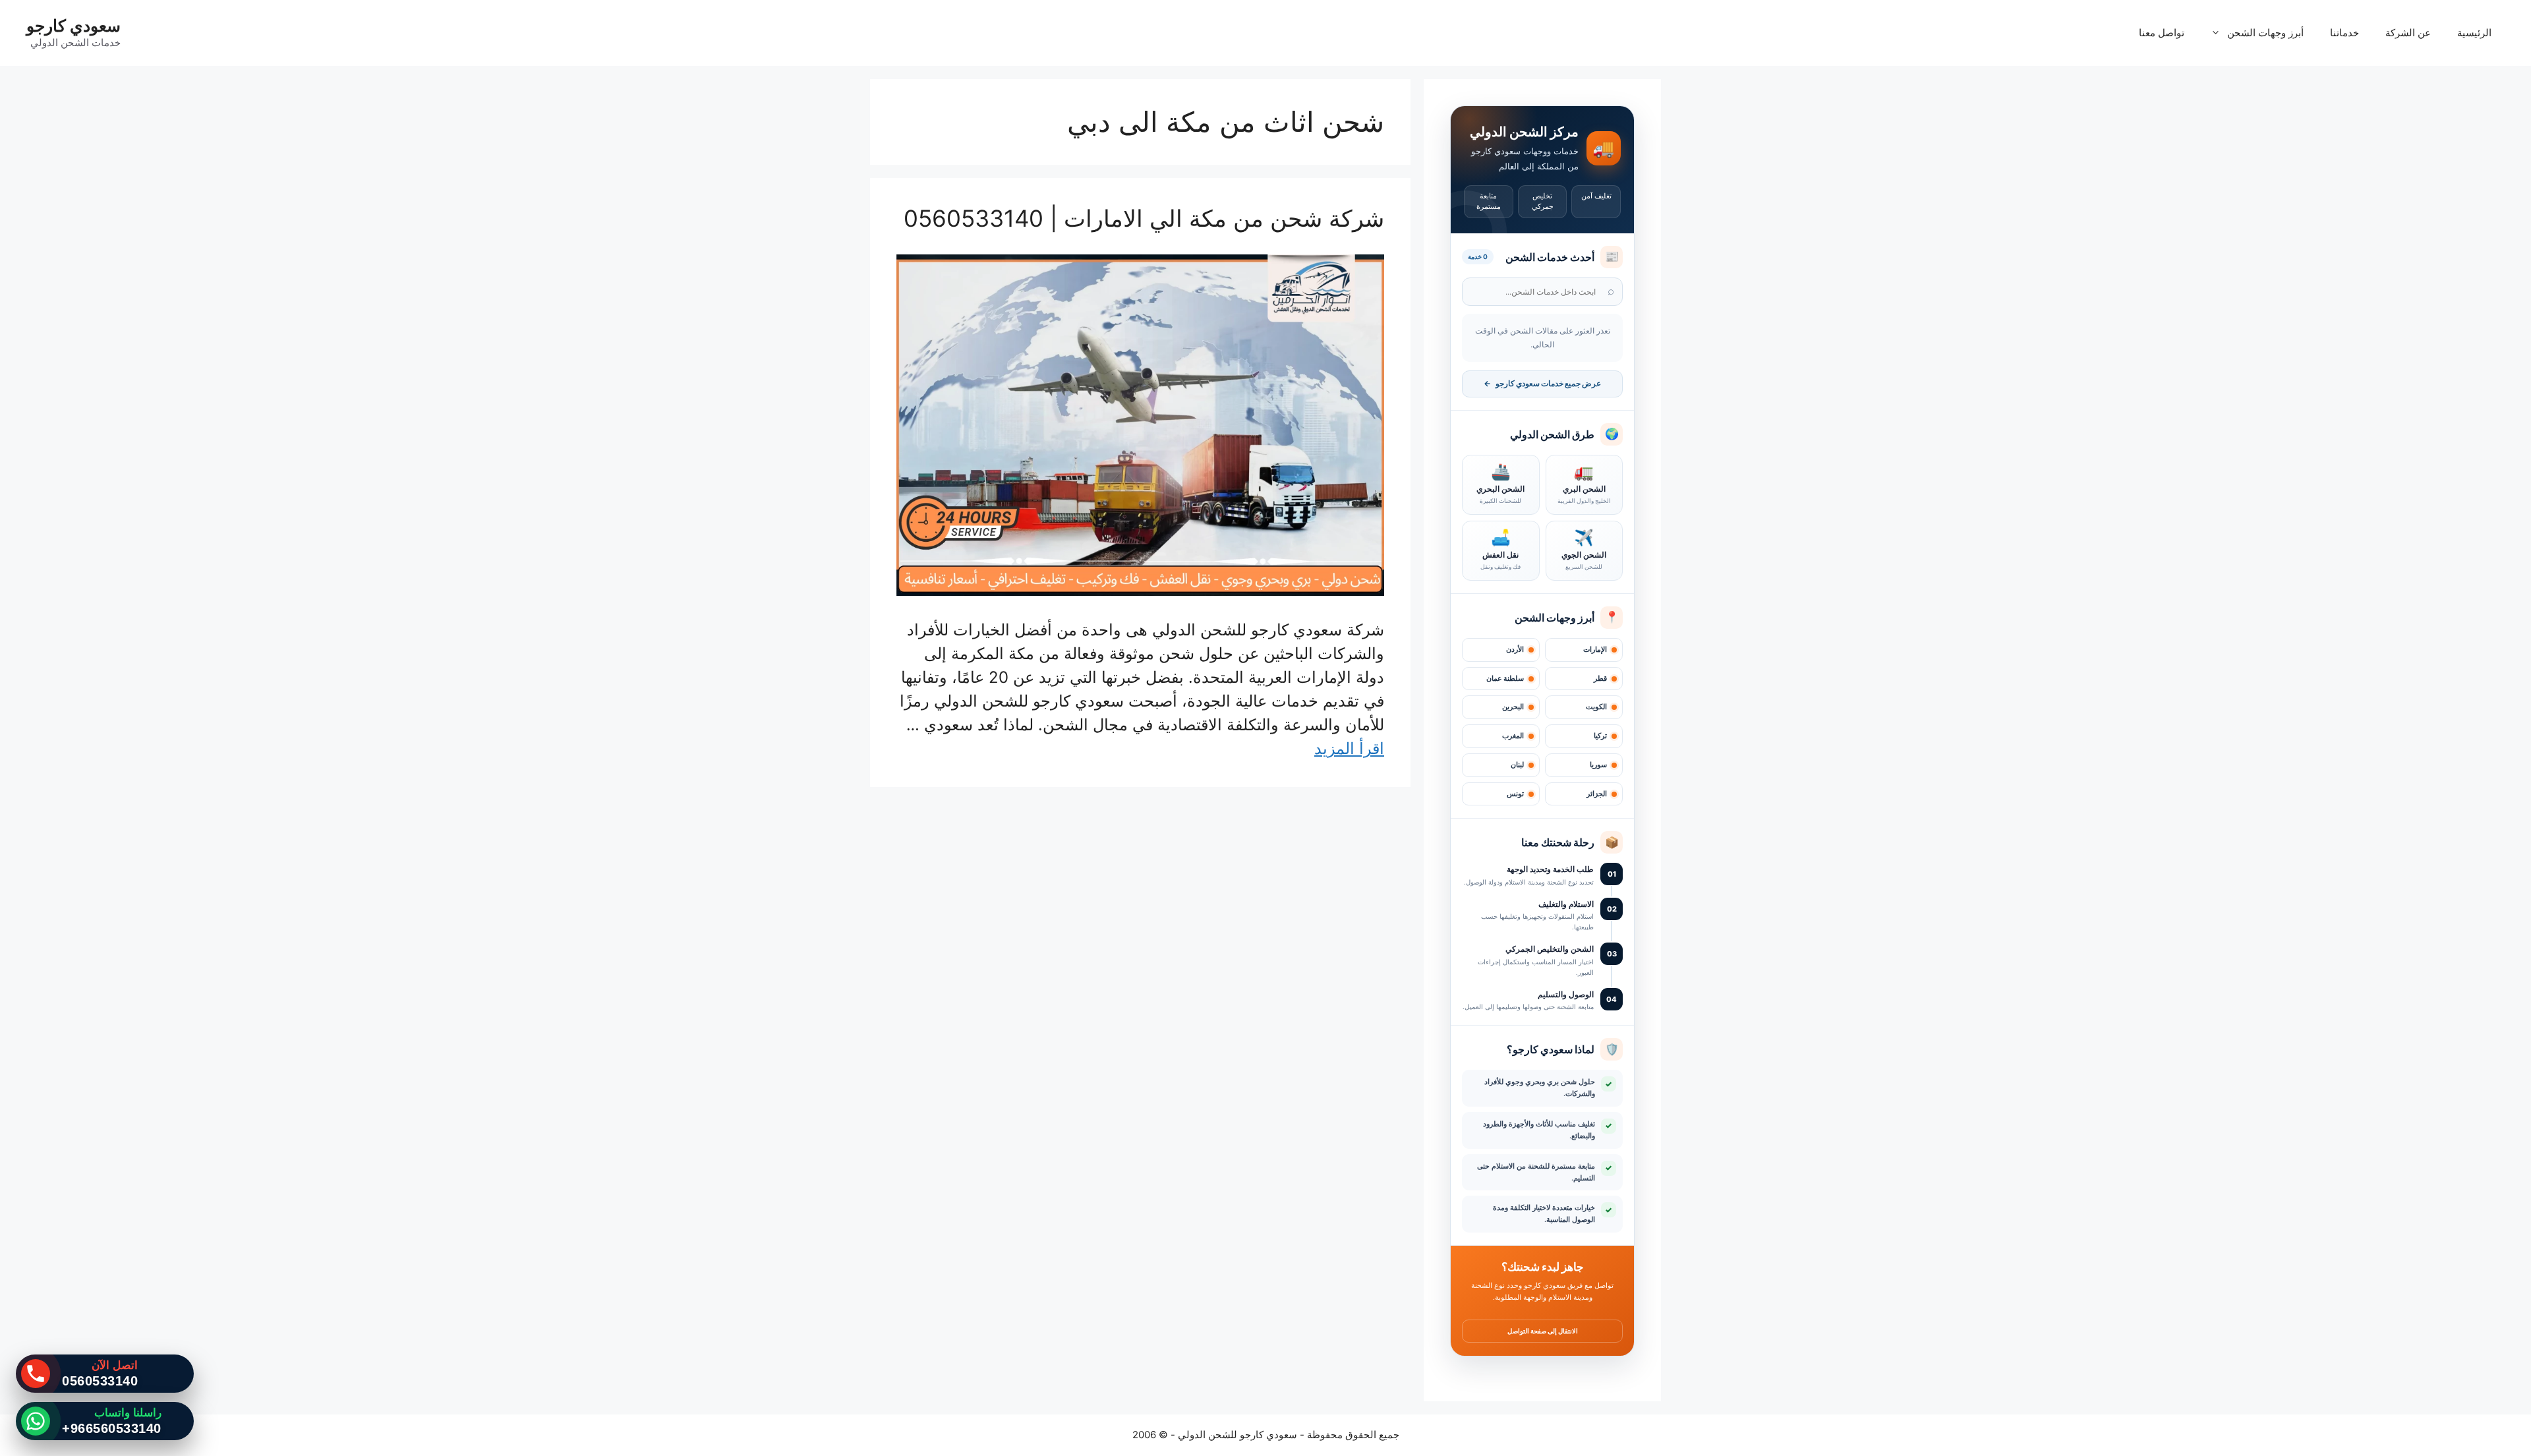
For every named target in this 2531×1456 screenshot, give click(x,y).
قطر (1600, 679)
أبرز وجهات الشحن (2265, 33)
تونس (1515, 794)
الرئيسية (2474, 33)
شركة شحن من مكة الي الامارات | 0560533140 (1144, 218)
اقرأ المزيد (1349, 748)
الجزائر (1597, 794)
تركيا (1600, 736)
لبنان (1517, 765)
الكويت (1596, 707)
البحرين (1513, 707)
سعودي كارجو (73, 26)
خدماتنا (2344, 33)
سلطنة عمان (1505, 679)
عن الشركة (2408, 33)
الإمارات (1595, 650)
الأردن (1515, 650)
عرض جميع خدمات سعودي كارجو (1542, 384)
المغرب (1513, 736)
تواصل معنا (2162, 33)
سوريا (1598, 765)
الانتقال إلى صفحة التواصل (1543, 1331)
